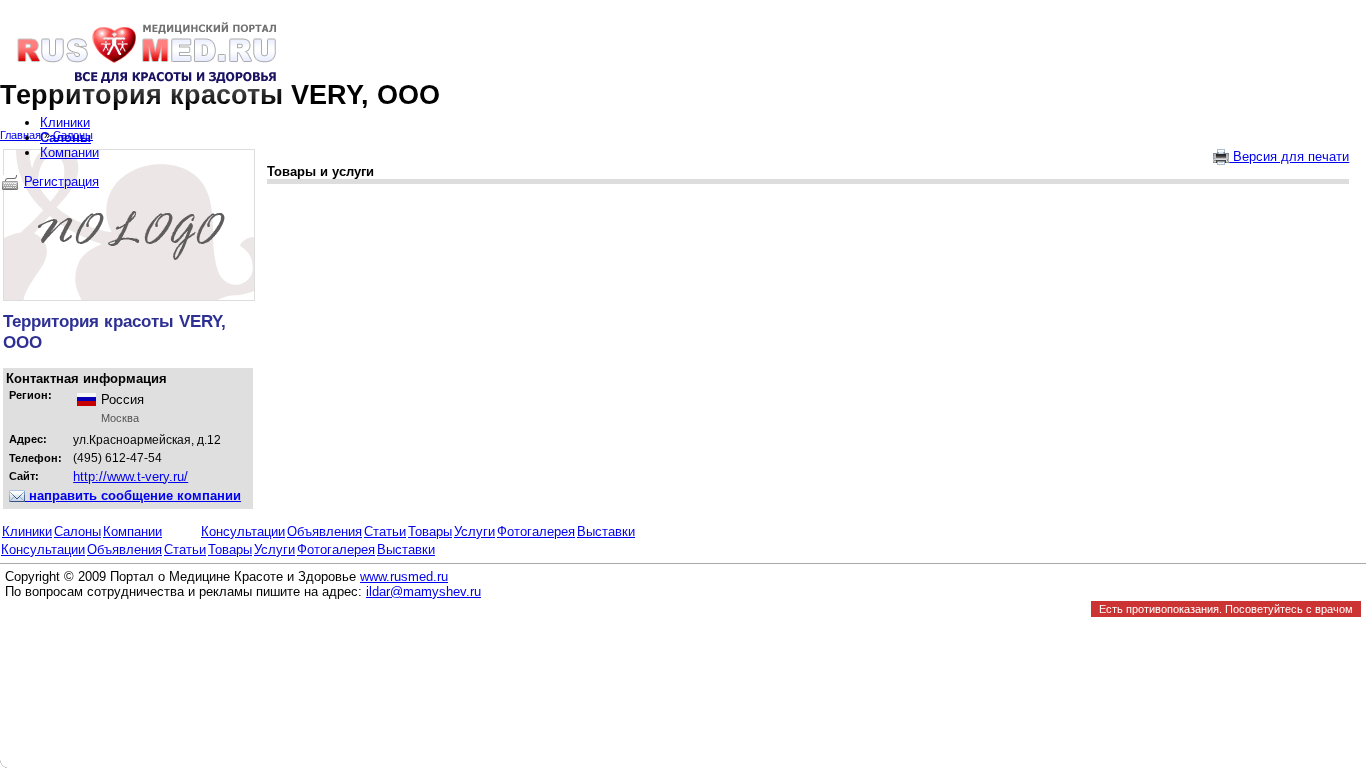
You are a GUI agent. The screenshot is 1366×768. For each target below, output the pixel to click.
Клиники (27, 531)
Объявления (324, 531)
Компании (132, 531)
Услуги (474, 531)
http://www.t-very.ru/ (130, 476)
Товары (430, 531)
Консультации (243, 531)
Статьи (385, 531)
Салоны (77, 531)
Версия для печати (1289, 156)
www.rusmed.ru (404, 576)
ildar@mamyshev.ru (423, 591)
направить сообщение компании (133, 495)
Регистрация (61, 181)
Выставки (606, 531)
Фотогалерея (536, 531)
